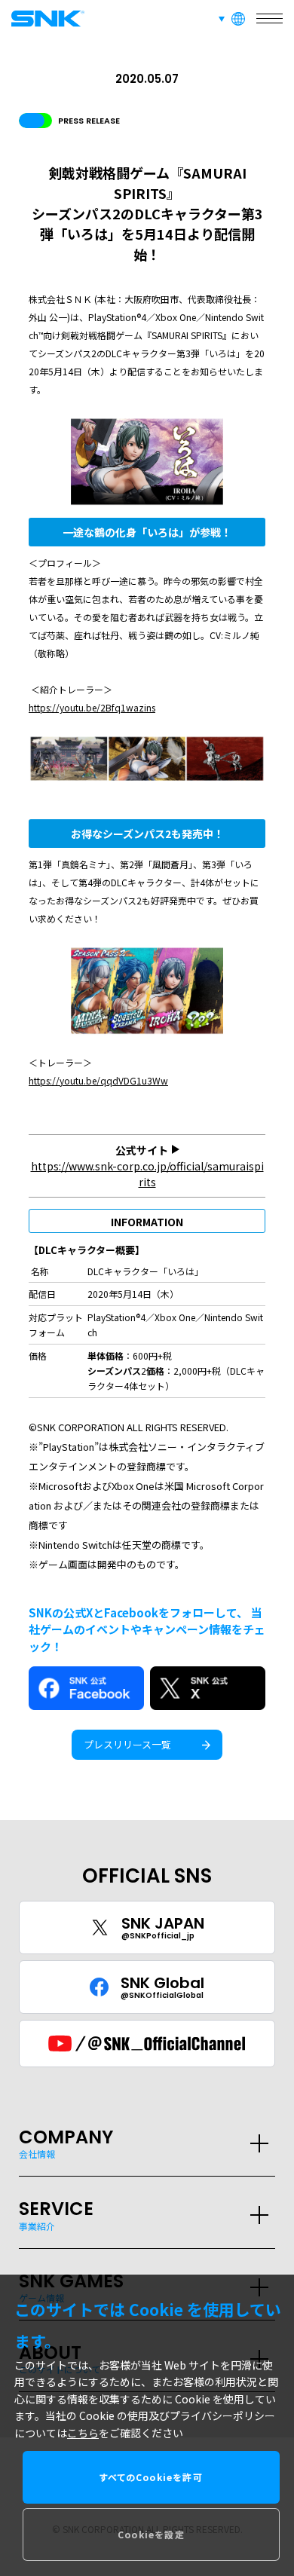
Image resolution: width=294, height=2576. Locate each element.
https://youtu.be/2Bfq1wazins (92, 707)
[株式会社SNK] (45, 18)
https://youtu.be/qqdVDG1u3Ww (98, 1080)
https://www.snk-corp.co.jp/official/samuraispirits (147, 1174)
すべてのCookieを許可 (151, 2477)
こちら (83, 2433)
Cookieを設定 (151, 2534)
